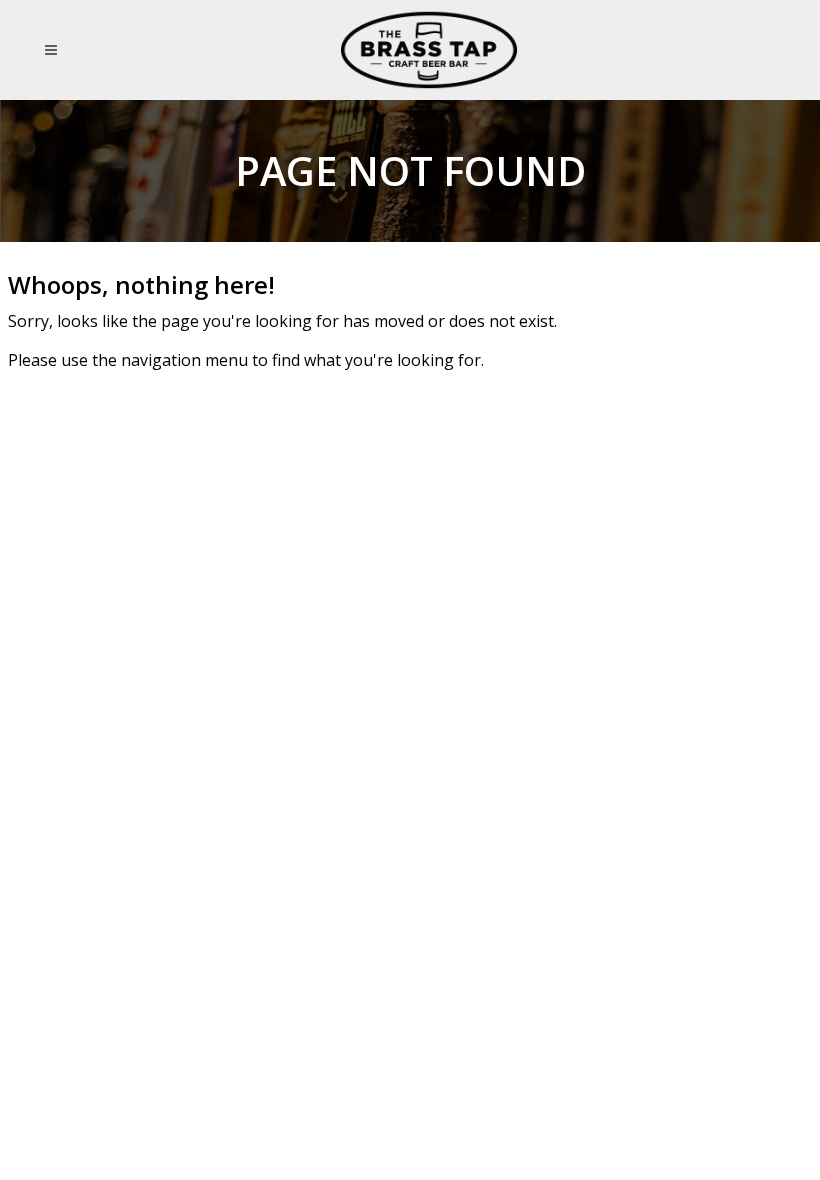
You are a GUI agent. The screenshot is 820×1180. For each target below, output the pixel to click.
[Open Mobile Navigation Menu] (54, 50)
